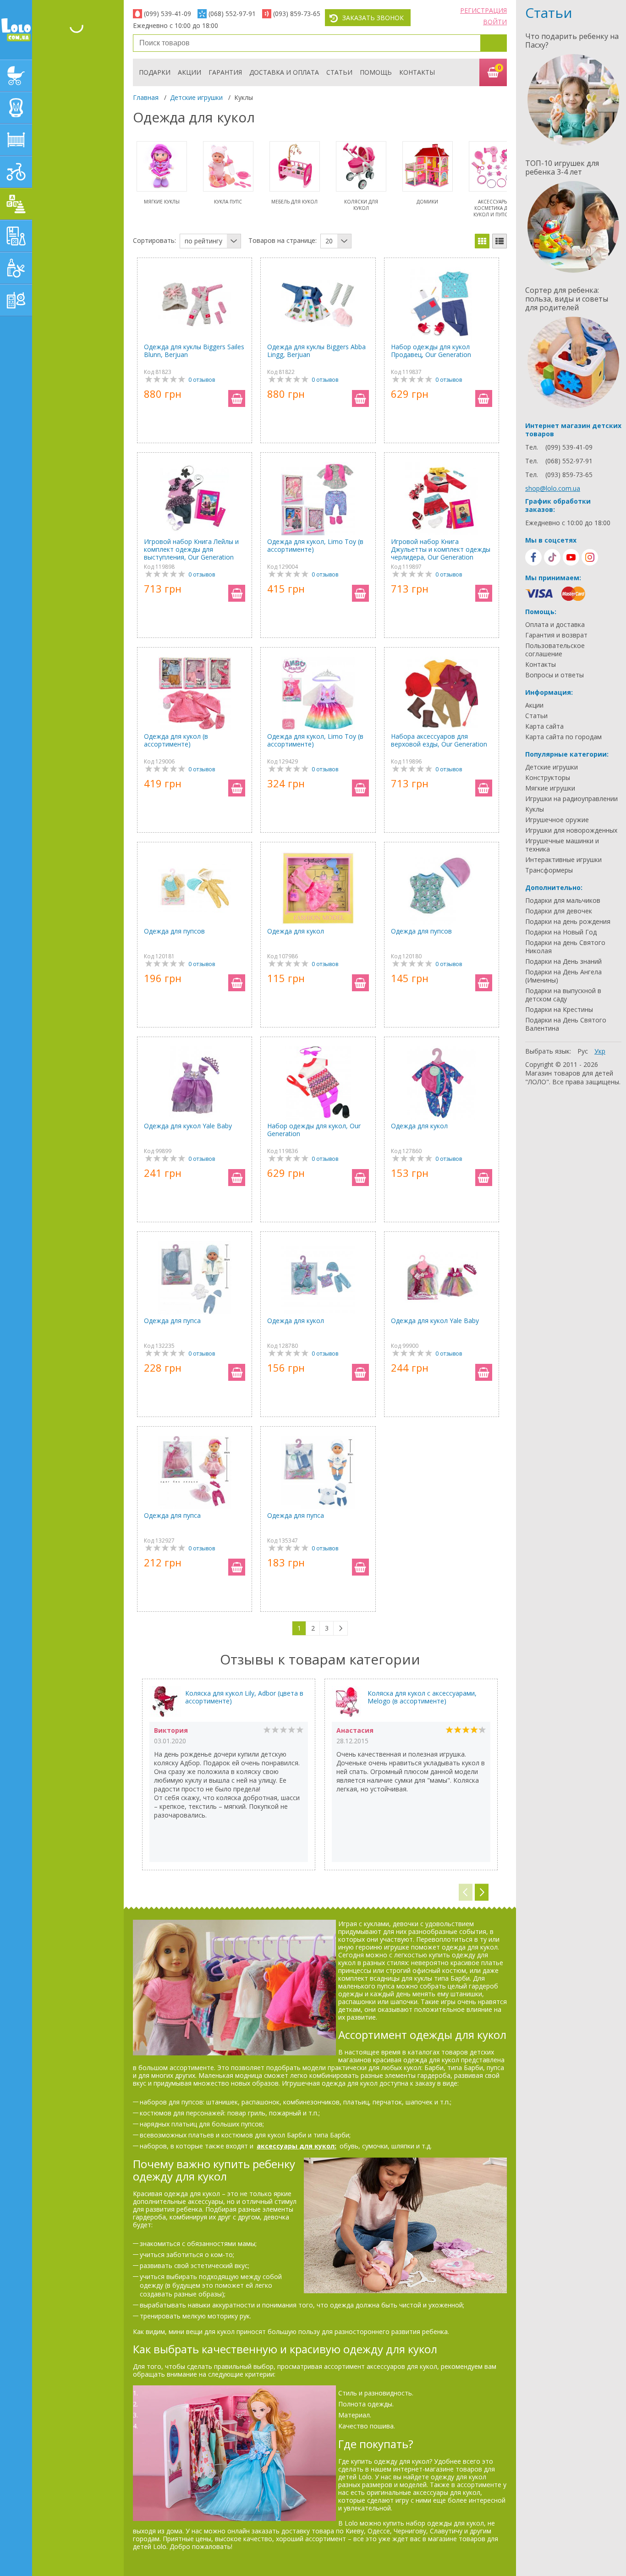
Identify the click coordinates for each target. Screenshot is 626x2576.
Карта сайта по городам (563, 737)
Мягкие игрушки (550, 788)
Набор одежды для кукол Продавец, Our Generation (431, 351)
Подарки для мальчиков (563, 901)
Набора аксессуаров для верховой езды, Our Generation (439, 740)
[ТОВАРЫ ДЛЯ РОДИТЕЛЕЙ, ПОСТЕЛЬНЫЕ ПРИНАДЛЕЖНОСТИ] (16, 300)
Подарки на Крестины (559, 1010)
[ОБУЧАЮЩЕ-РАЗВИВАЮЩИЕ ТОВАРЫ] (16, 236)
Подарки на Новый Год (561, 932)
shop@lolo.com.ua (553, 488)
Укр (600, 1051)
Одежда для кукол (296, 931)
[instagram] (590, 557)
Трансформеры (549, 870)
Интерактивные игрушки (563, 860)
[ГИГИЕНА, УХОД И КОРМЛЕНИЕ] (16, 268)
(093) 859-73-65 (297, 14)
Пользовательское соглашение (555, 650)
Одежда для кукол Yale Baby (188, 1126)
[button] (482, 1892)
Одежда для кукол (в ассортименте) (176, 740)
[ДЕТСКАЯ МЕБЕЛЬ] (16, 140)
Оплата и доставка (555, 625)
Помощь (376, 72)
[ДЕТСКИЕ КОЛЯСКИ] (16, 76)
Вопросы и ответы (555, 675)
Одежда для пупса (172, 1321)
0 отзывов (202, 380)
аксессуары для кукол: (297, 2146)
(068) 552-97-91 (232, 14)
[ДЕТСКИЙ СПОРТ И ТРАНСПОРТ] (16, 172)
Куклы (535, 809)
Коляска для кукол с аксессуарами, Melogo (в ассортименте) (422, 1697)
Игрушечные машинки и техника (562, 845)
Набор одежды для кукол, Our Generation (314, 1130)
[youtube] (571, 557)
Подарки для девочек (559, 911)
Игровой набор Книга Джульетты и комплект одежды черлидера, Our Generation (441, 549)
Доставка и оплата (284, 72)
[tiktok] (552, 557)
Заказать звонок (373, 18)
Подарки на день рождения (568, 922)
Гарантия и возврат (556, 635)
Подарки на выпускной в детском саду (563, 995)
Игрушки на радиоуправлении (571, 799)
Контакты (417, 72)
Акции (189, 72)
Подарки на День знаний (563, 961)
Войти (495, 22)
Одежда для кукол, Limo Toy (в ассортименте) (315, 546)
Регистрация (483, 10)
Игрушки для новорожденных (571, 830)
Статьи (339, 72)
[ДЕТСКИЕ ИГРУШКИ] (16, 204)
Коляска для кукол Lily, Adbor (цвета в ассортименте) (244, 1697)
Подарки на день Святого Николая (565, 947)
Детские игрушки (196, 97)
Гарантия (225, 72)
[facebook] (533, 557)
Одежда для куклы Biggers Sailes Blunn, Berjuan (194, 351)
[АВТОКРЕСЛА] (16, 108)
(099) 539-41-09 (167, 14)
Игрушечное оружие (557, 820)
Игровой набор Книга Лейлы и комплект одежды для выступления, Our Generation (191, 549)
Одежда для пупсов (174, 931)
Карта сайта (544, 726)
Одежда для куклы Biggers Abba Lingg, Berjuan (316, 351)
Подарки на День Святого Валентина (566, 1024)
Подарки (155, 72)
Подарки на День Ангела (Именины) (563, 976)
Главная (146, 97)
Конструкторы (548, 778)
